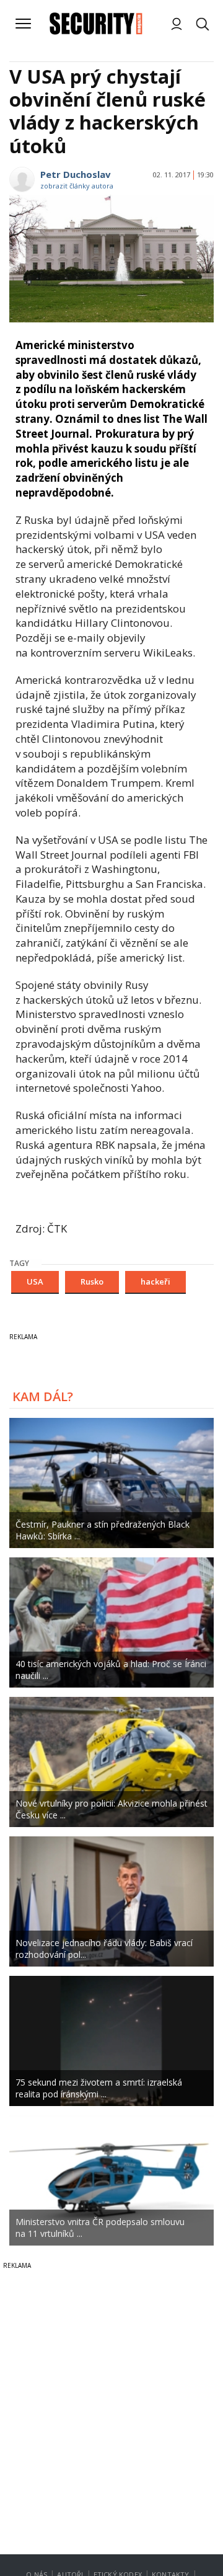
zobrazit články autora (77, 186)
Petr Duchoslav (76, 174)
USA (35, 1281)
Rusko (92, 1281)
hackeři (155, 1281)
